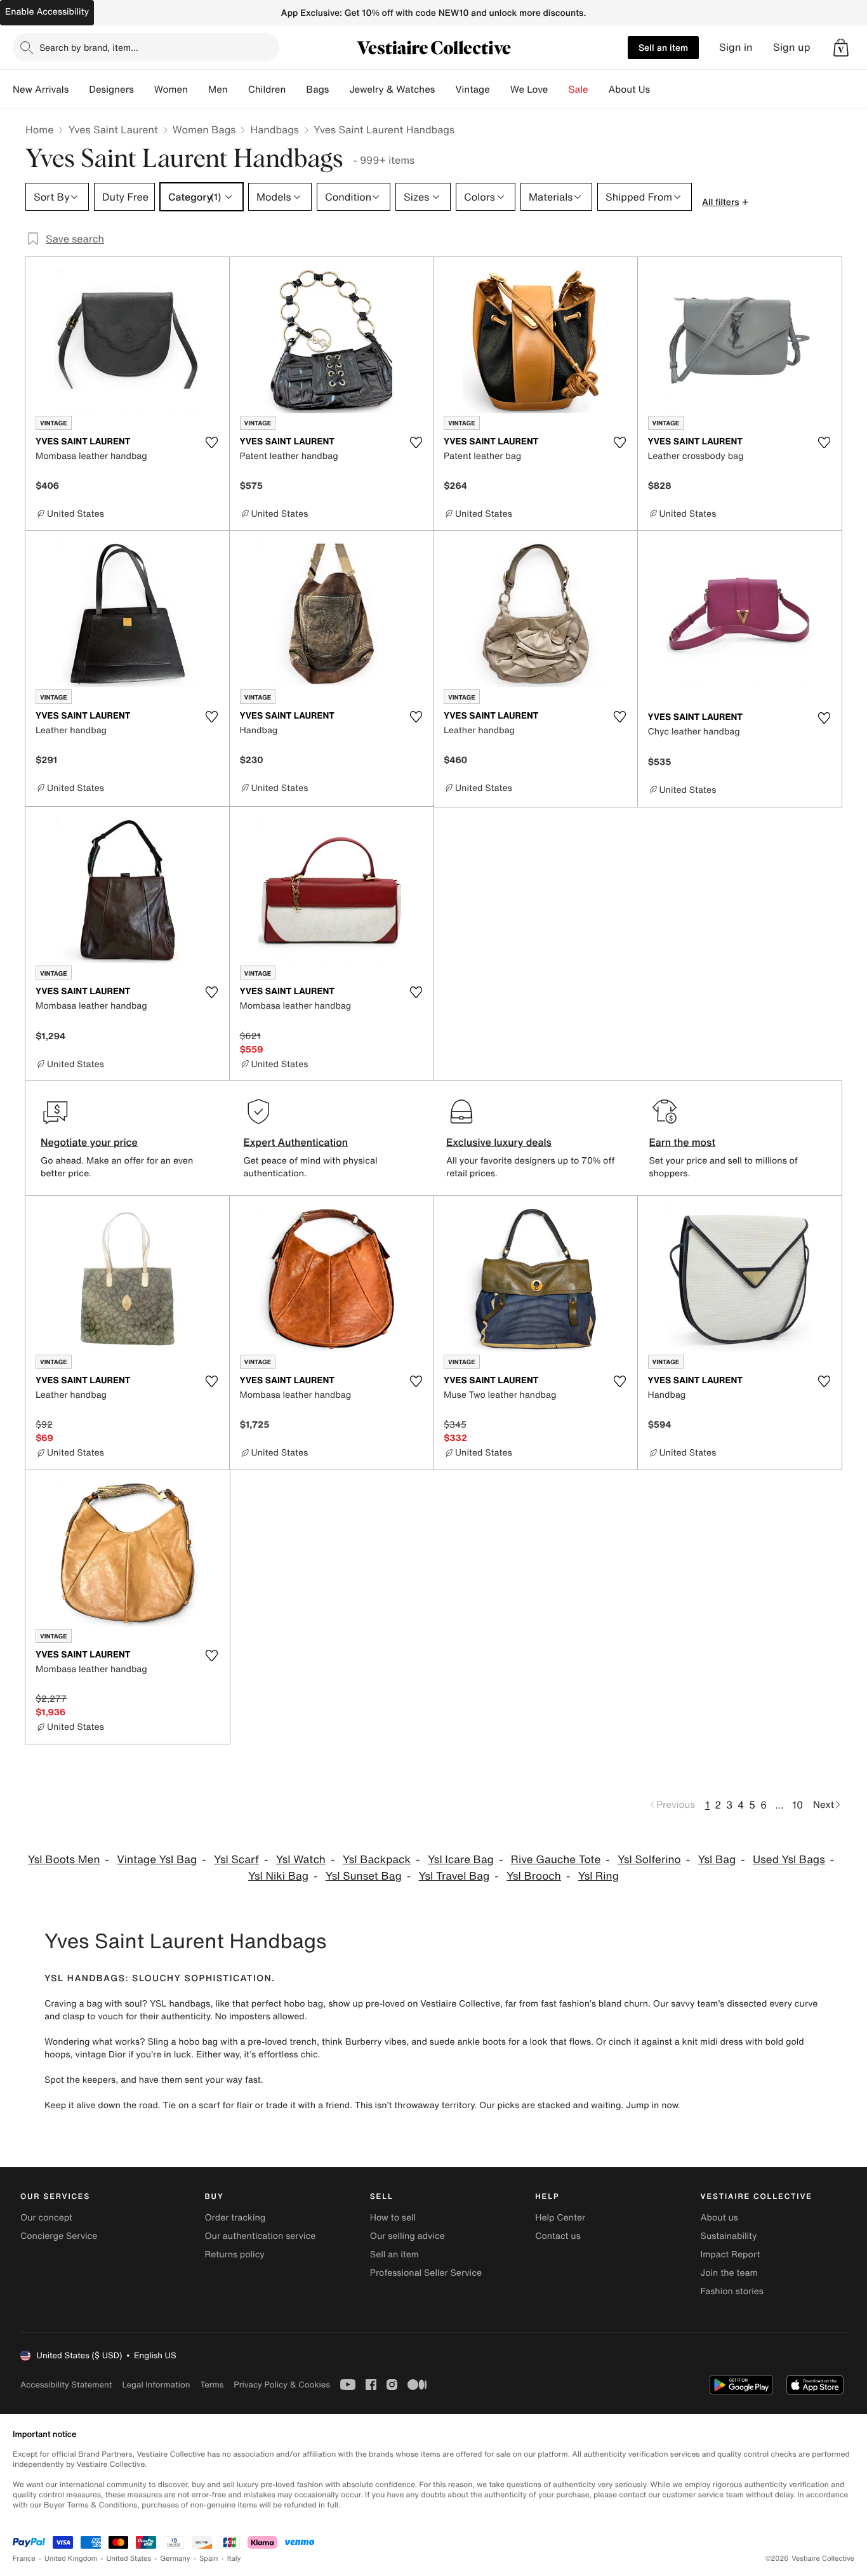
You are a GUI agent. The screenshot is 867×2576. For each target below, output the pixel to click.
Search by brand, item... (89, 47)
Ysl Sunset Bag (364, 1876)
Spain (209, 2559)
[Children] (296, 90)
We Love (529, 90)
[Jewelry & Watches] (445, 90)
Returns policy (234, 2254)
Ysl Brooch (534, 1876)
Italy (234, 2559)
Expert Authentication (296, 1142)
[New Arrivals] (79, 90)
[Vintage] (500, 90)
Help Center (560, 2218)
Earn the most (683, 1142)
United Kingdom (71, 2559)
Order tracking (235, 2218)
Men (218, 90)
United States (129, 2559)
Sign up (792, 47)
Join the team (729, 2273)
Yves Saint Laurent (113, 129)
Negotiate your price (89, 1142)
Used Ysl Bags (789, 1860)
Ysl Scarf (236, 1860)
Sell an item (663, 47)
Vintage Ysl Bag (157, 1860)
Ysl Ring (599, 1876)
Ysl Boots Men (64, 1860)
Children (267, 90)
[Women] (198, 90)
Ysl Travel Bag (454, 1876)
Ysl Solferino (649, 1860)
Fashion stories (732, 2291)
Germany (175, 2559)
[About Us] (660, 90)
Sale (579, 90)
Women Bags (204, 129)
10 (798, 1805)
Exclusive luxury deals (499, 1142)
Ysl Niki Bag (278, 1876)
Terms (212, 2385)
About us (719, 2218)
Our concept (46, 2218)
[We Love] (559, 90)
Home (39, 129)
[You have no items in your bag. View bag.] (841, 48)
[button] (841, 48)
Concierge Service (59, 2236)
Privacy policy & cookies (282, 2385)
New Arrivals (41, 90)
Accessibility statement (66, 2385)
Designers (111, 90)
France (24, 2559)
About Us (629, 90)
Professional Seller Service (426, 2273)
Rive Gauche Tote (556, 1860)
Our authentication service (260, 2236)
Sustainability (729, 2236)
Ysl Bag (717, 1860)
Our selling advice (407, 2236)
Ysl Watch (301, 1860)
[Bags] (339, 90)
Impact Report (731, 2254)
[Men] (238, 90)
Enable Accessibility (47, 12)
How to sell (393, 2218)
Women (171, 90)
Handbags (274, 129)
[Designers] (144, 90)
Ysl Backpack (377, 1860)
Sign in (736, 47)
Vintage (472, 90)
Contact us (558, 2236)
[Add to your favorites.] (212, 442)
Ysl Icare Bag (461, 1860)
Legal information (156, 2385)
